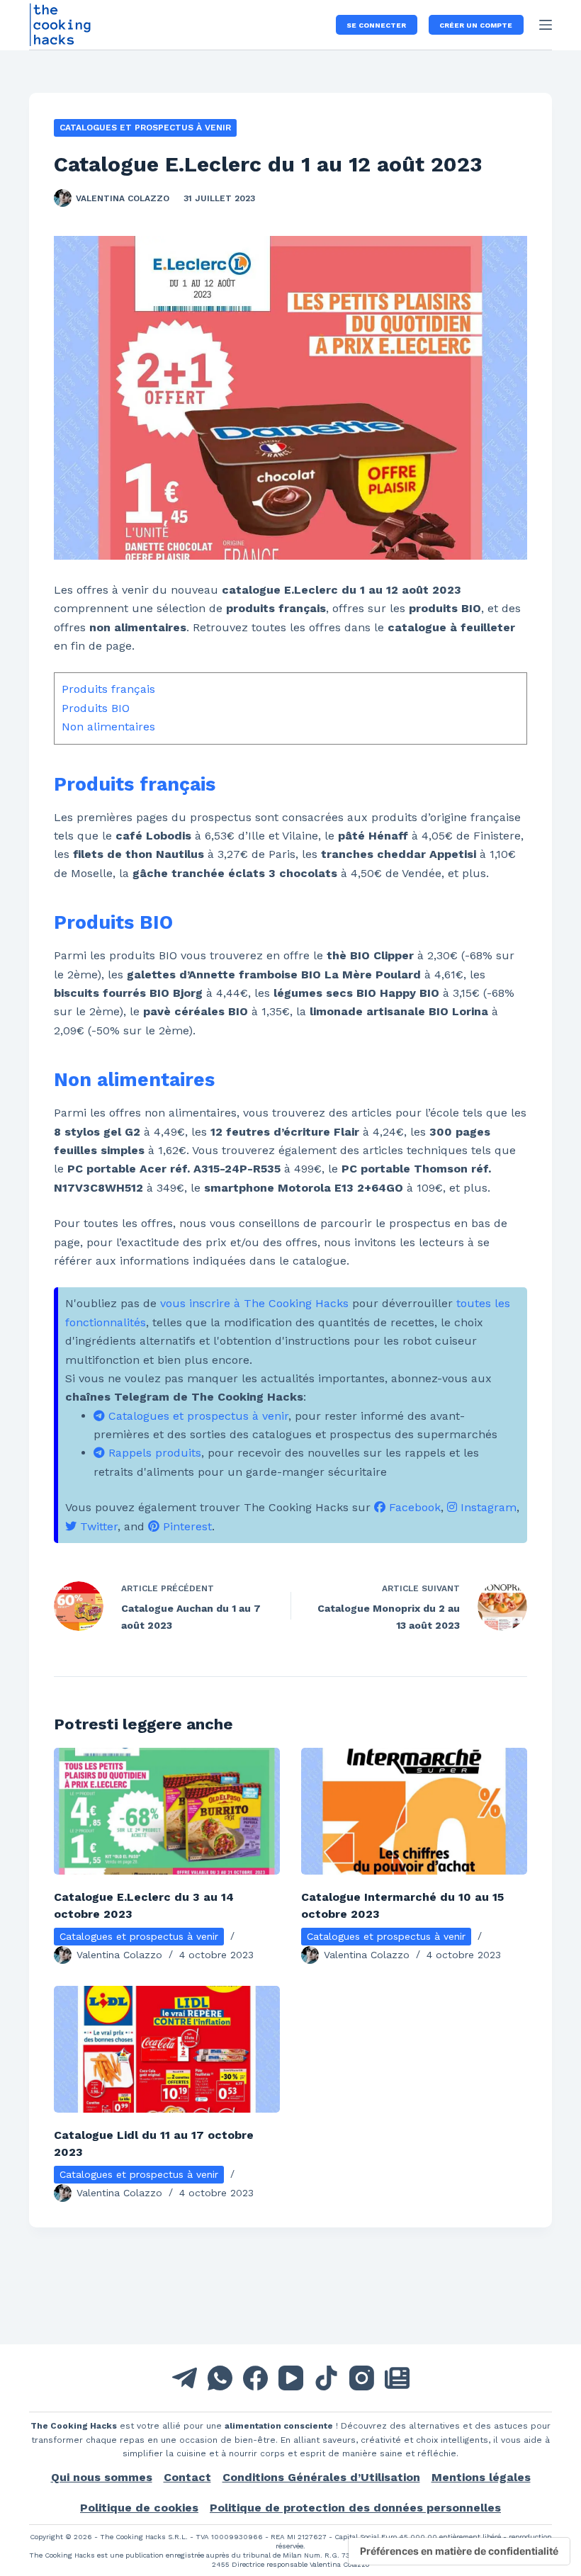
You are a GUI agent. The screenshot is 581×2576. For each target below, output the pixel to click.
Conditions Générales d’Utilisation (321, 2477)
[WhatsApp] (220, 2378)
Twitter (97, 1526)
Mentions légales (481, 2477)
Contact (187, 2477)
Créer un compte (476, 25)
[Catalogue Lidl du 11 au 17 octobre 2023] (167, 2049)
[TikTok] (326, 2378)
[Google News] (397, 2378)
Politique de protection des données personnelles (355, 2508)
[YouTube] (291, 2378)
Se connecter (376, 25)
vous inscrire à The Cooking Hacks (254, 1303)
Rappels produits (153, 1453)
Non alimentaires (108, 727)
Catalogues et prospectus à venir (145, 128)
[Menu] (546, 25)
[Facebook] (255, 2378)
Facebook (413, 1507)
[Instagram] (362, 2378)
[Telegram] (185, 2378)
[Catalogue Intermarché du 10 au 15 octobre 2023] (414, 1811)
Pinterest (186, 1526)
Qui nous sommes (102, 2477)
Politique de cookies (139, 2508)
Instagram (487, 1507)
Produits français (108, 689)
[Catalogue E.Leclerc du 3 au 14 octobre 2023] (167, 1811)
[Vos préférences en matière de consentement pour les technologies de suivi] (459, 2551)
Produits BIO (96, 708)
